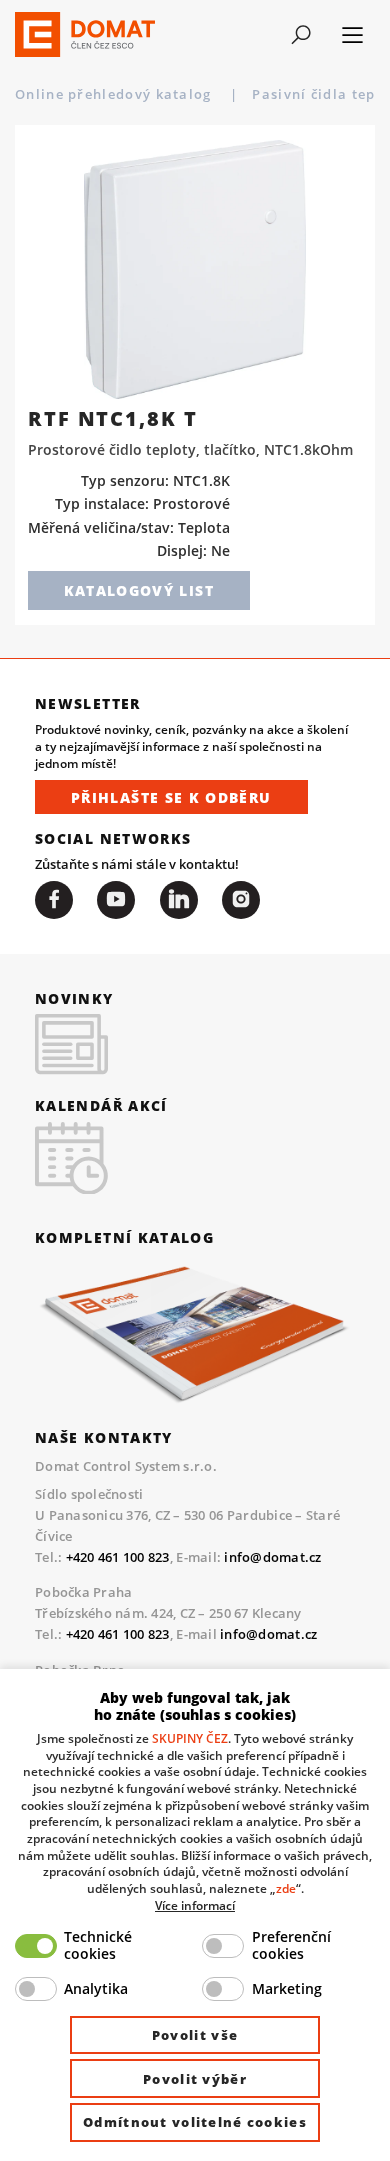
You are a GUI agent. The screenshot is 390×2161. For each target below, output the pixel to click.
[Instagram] (241, 900)
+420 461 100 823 (118, 1557)
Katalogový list (139, 590)
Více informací (195, 1905)
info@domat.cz (272, 1557)
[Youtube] (116, 900)
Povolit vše (195, 2035)
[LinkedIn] (179, 900)
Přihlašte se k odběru (171, 797)
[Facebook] (54, 900)
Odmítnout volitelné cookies (195, 2122)
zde (286, 1888)
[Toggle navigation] (301, 35)
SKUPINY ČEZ (190, 1738)
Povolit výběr (195, 2079)
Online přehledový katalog (115, 94)
